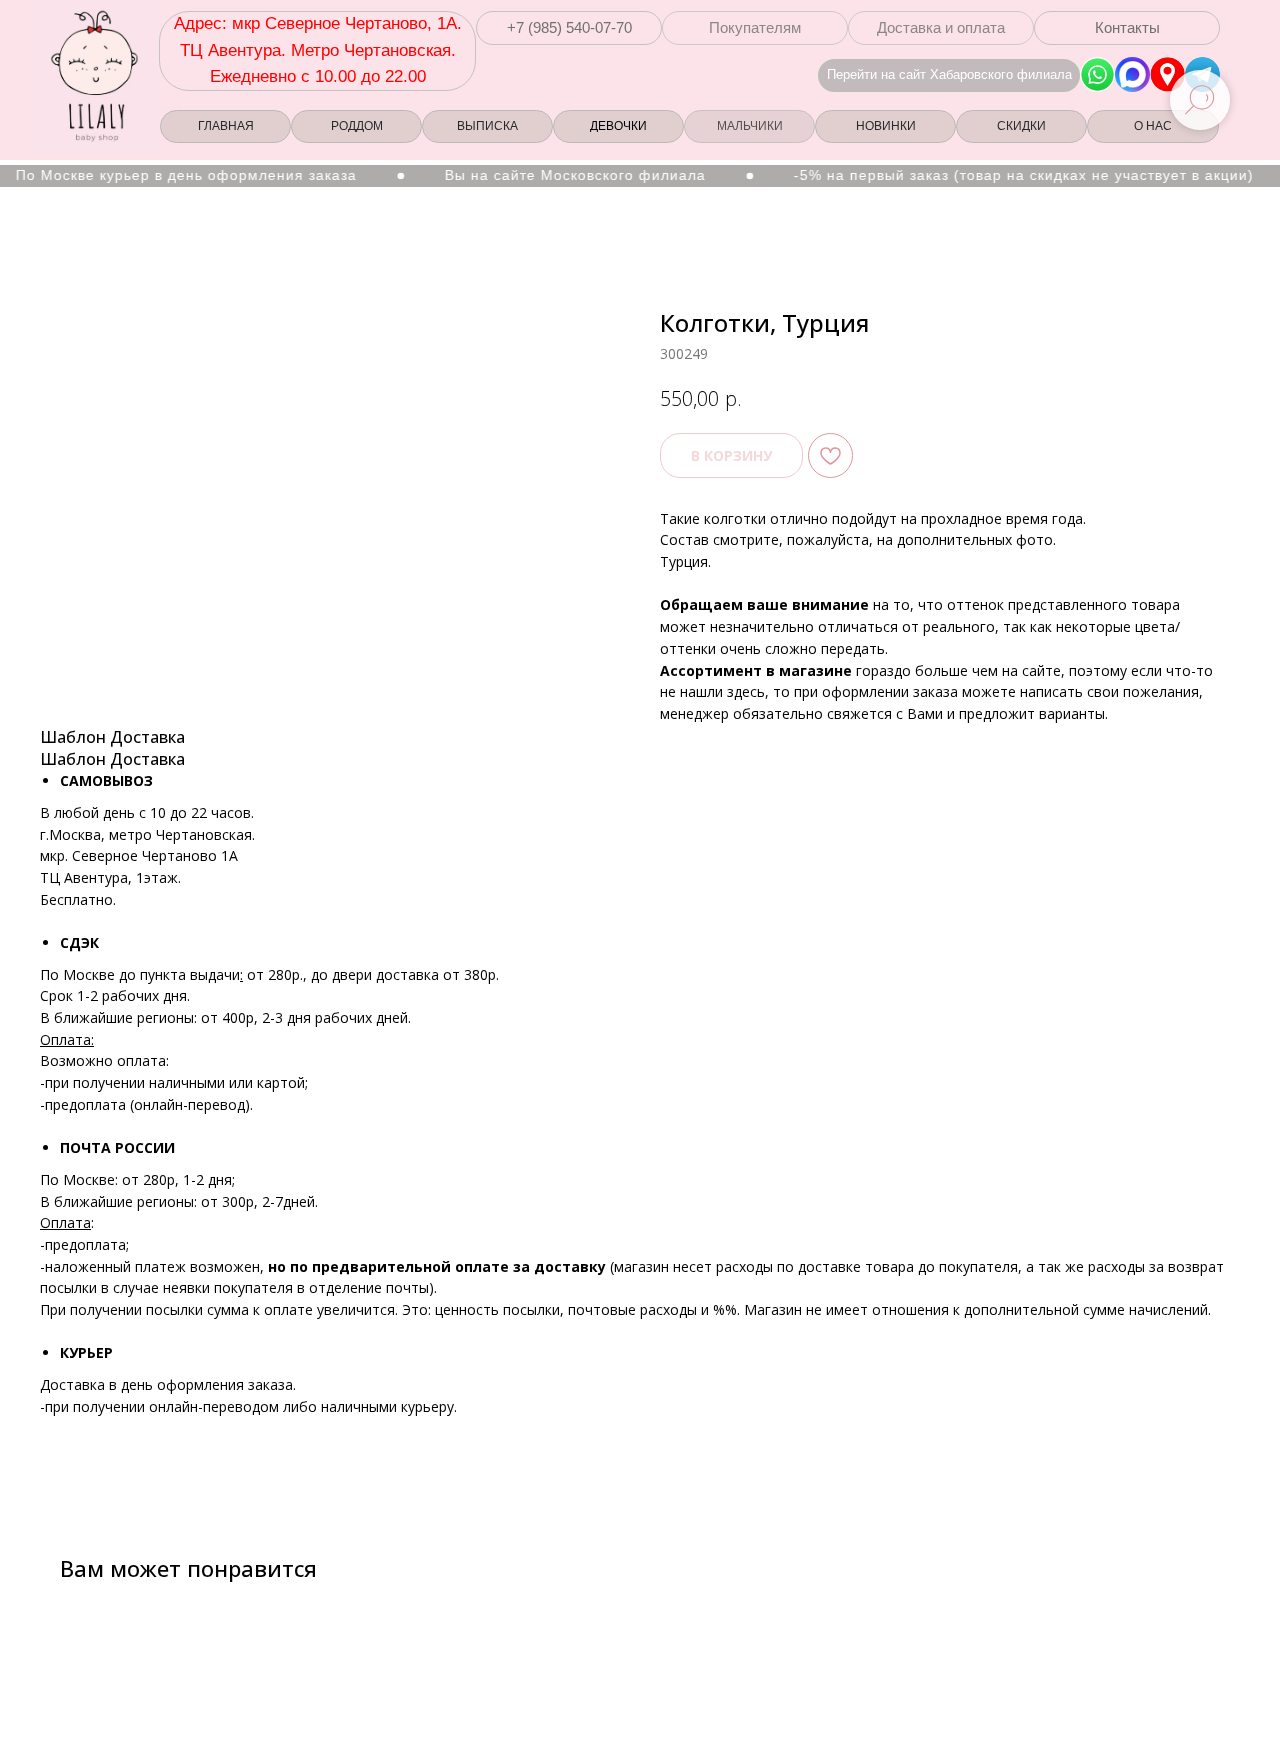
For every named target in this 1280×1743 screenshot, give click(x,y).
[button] (569, 28)
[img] (1167, 74)
